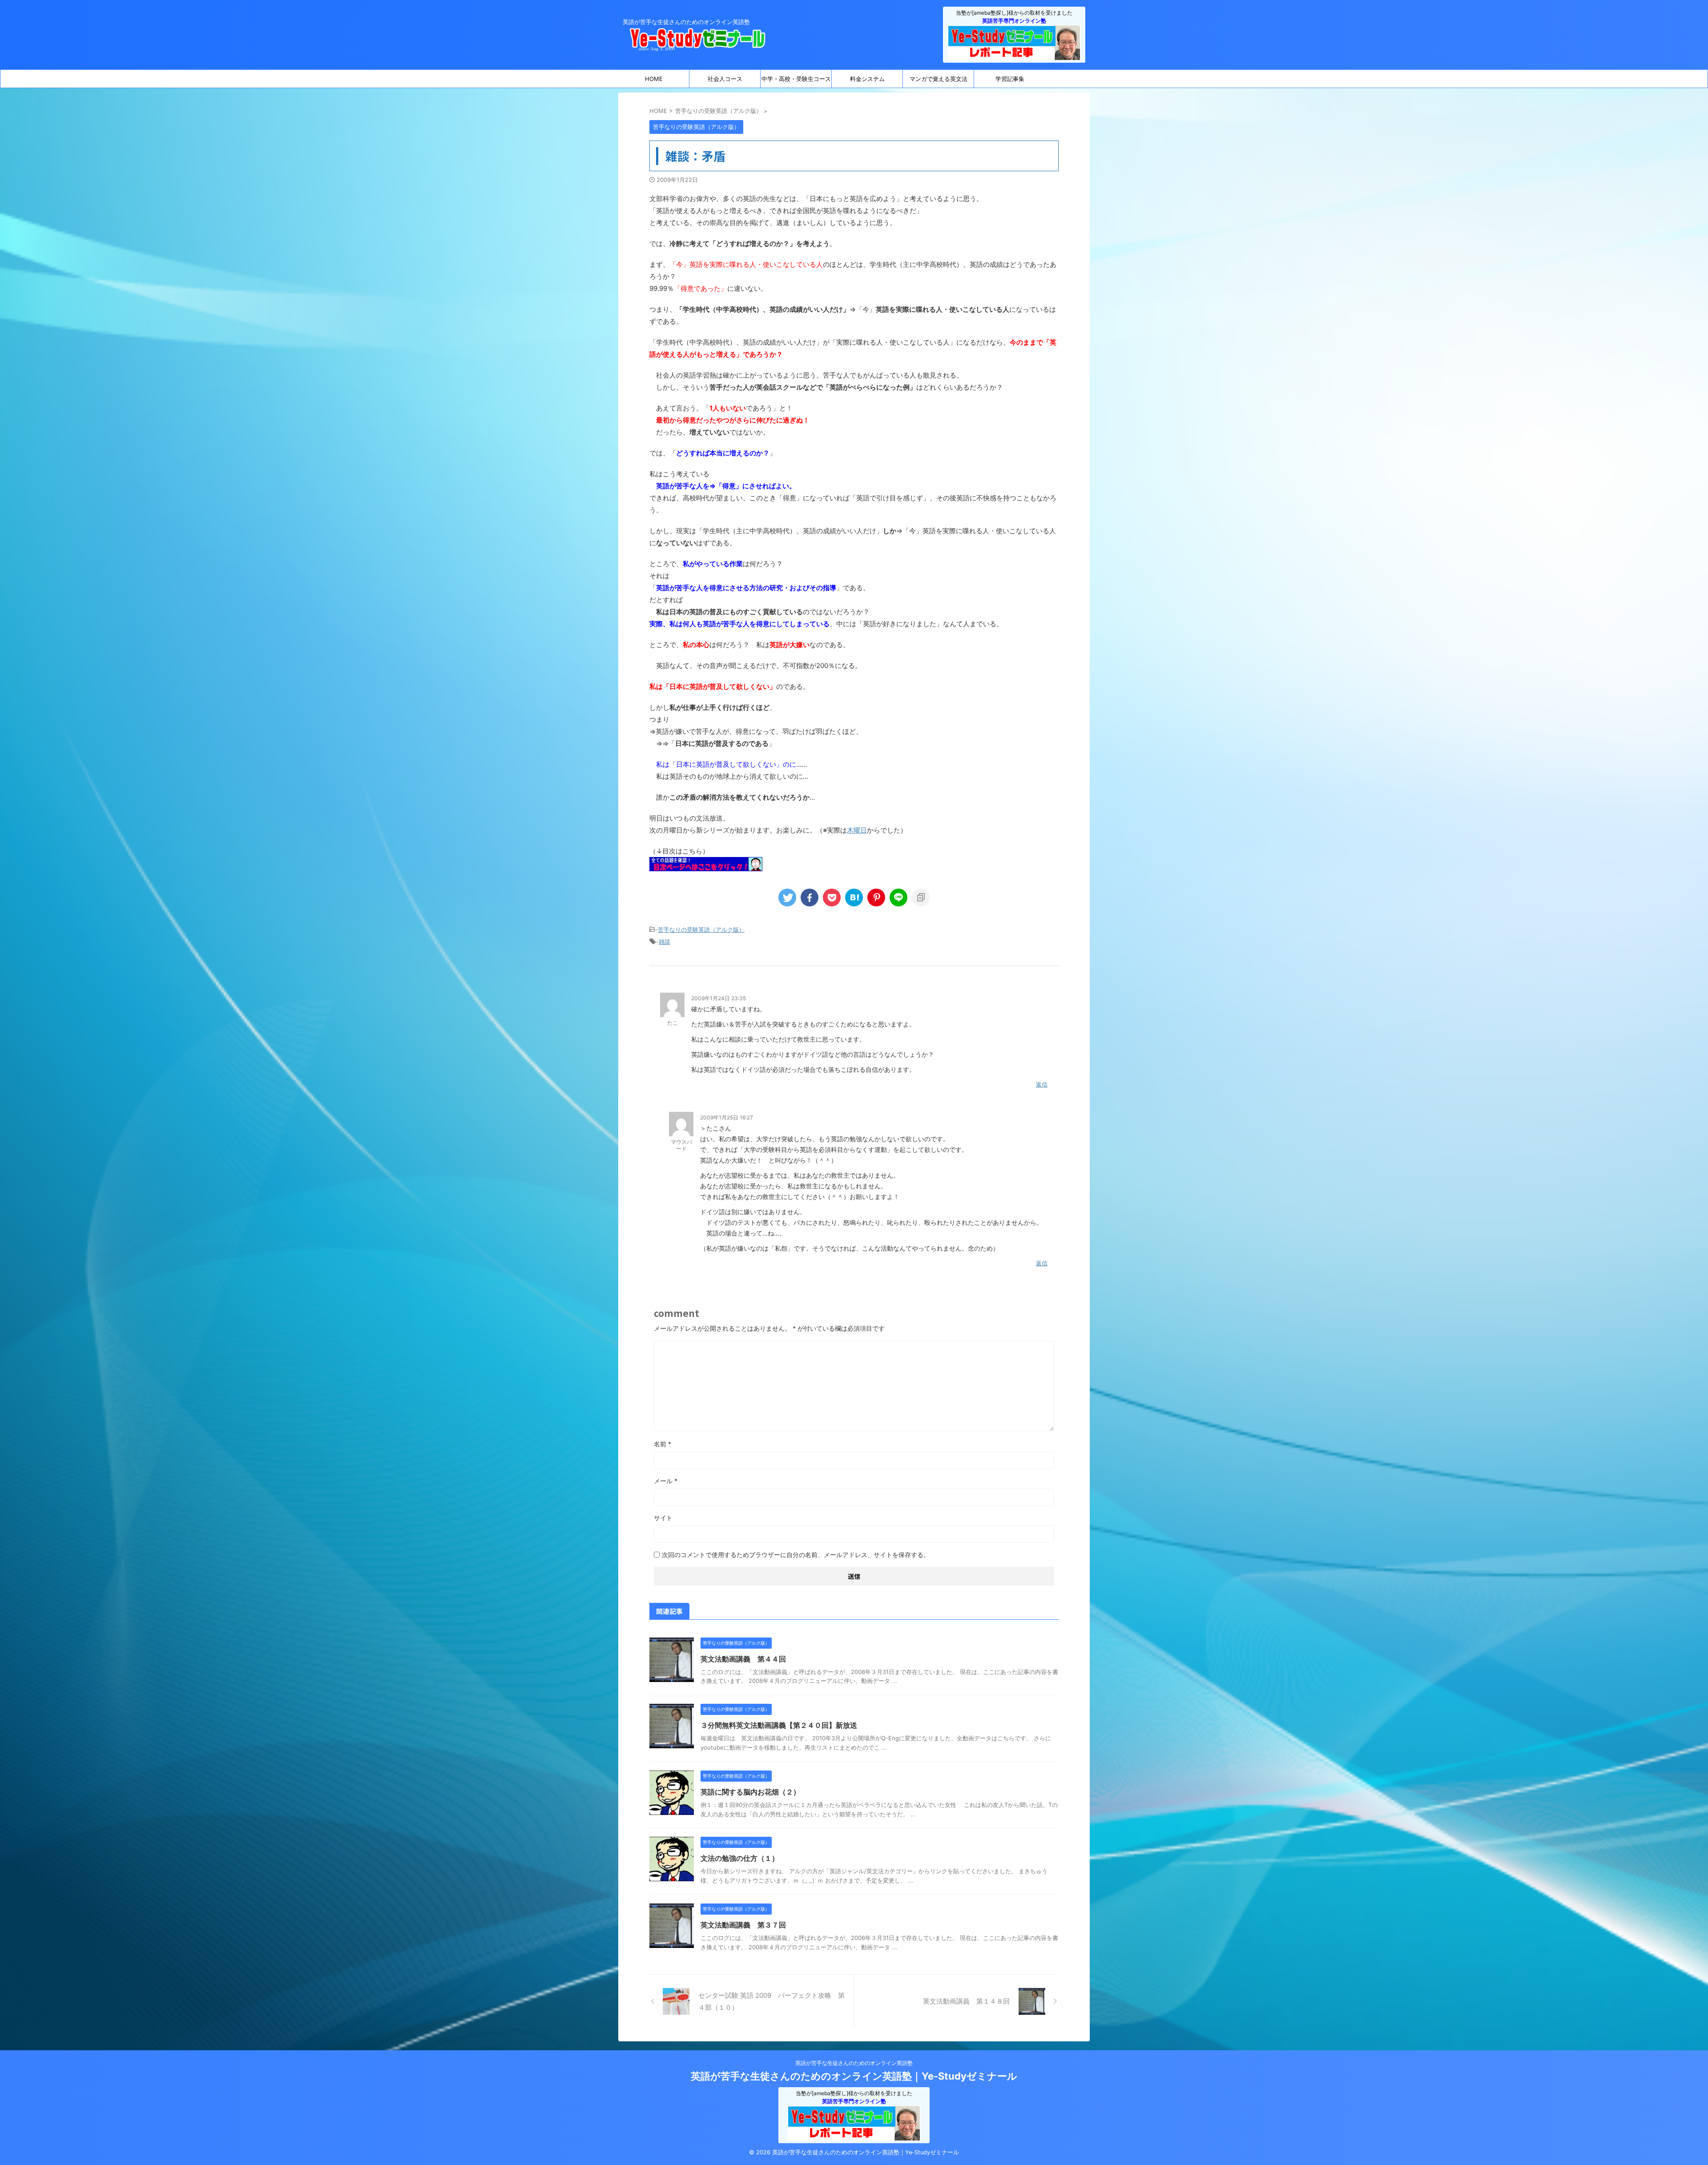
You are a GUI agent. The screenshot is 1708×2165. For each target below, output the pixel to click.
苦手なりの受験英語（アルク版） (701, 930)
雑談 (665, 942)
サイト (663, 1518)
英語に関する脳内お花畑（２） (750, 1792)
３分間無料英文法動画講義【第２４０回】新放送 (779, 1725)
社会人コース (725, 79)
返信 (1042, 1084)
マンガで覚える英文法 (939, 79)
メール (666, 1481)
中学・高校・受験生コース (796, 79)
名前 (663, 1444)
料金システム (867, 79)
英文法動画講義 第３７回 (743, 1925)
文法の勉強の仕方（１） (740, 1858)
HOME (654, 79)
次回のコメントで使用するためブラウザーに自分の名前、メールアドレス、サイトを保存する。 (796, 1555)
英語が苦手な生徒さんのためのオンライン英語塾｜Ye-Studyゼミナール (854, 2076)
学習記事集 (1010, 79)
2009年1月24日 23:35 (719, 998)
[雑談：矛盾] (854, 897)
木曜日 (857, 830)
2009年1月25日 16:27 (727, 1117)
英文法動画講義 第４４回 (743, 1659)
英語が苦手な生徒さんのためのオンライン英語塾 (854, 2063)
